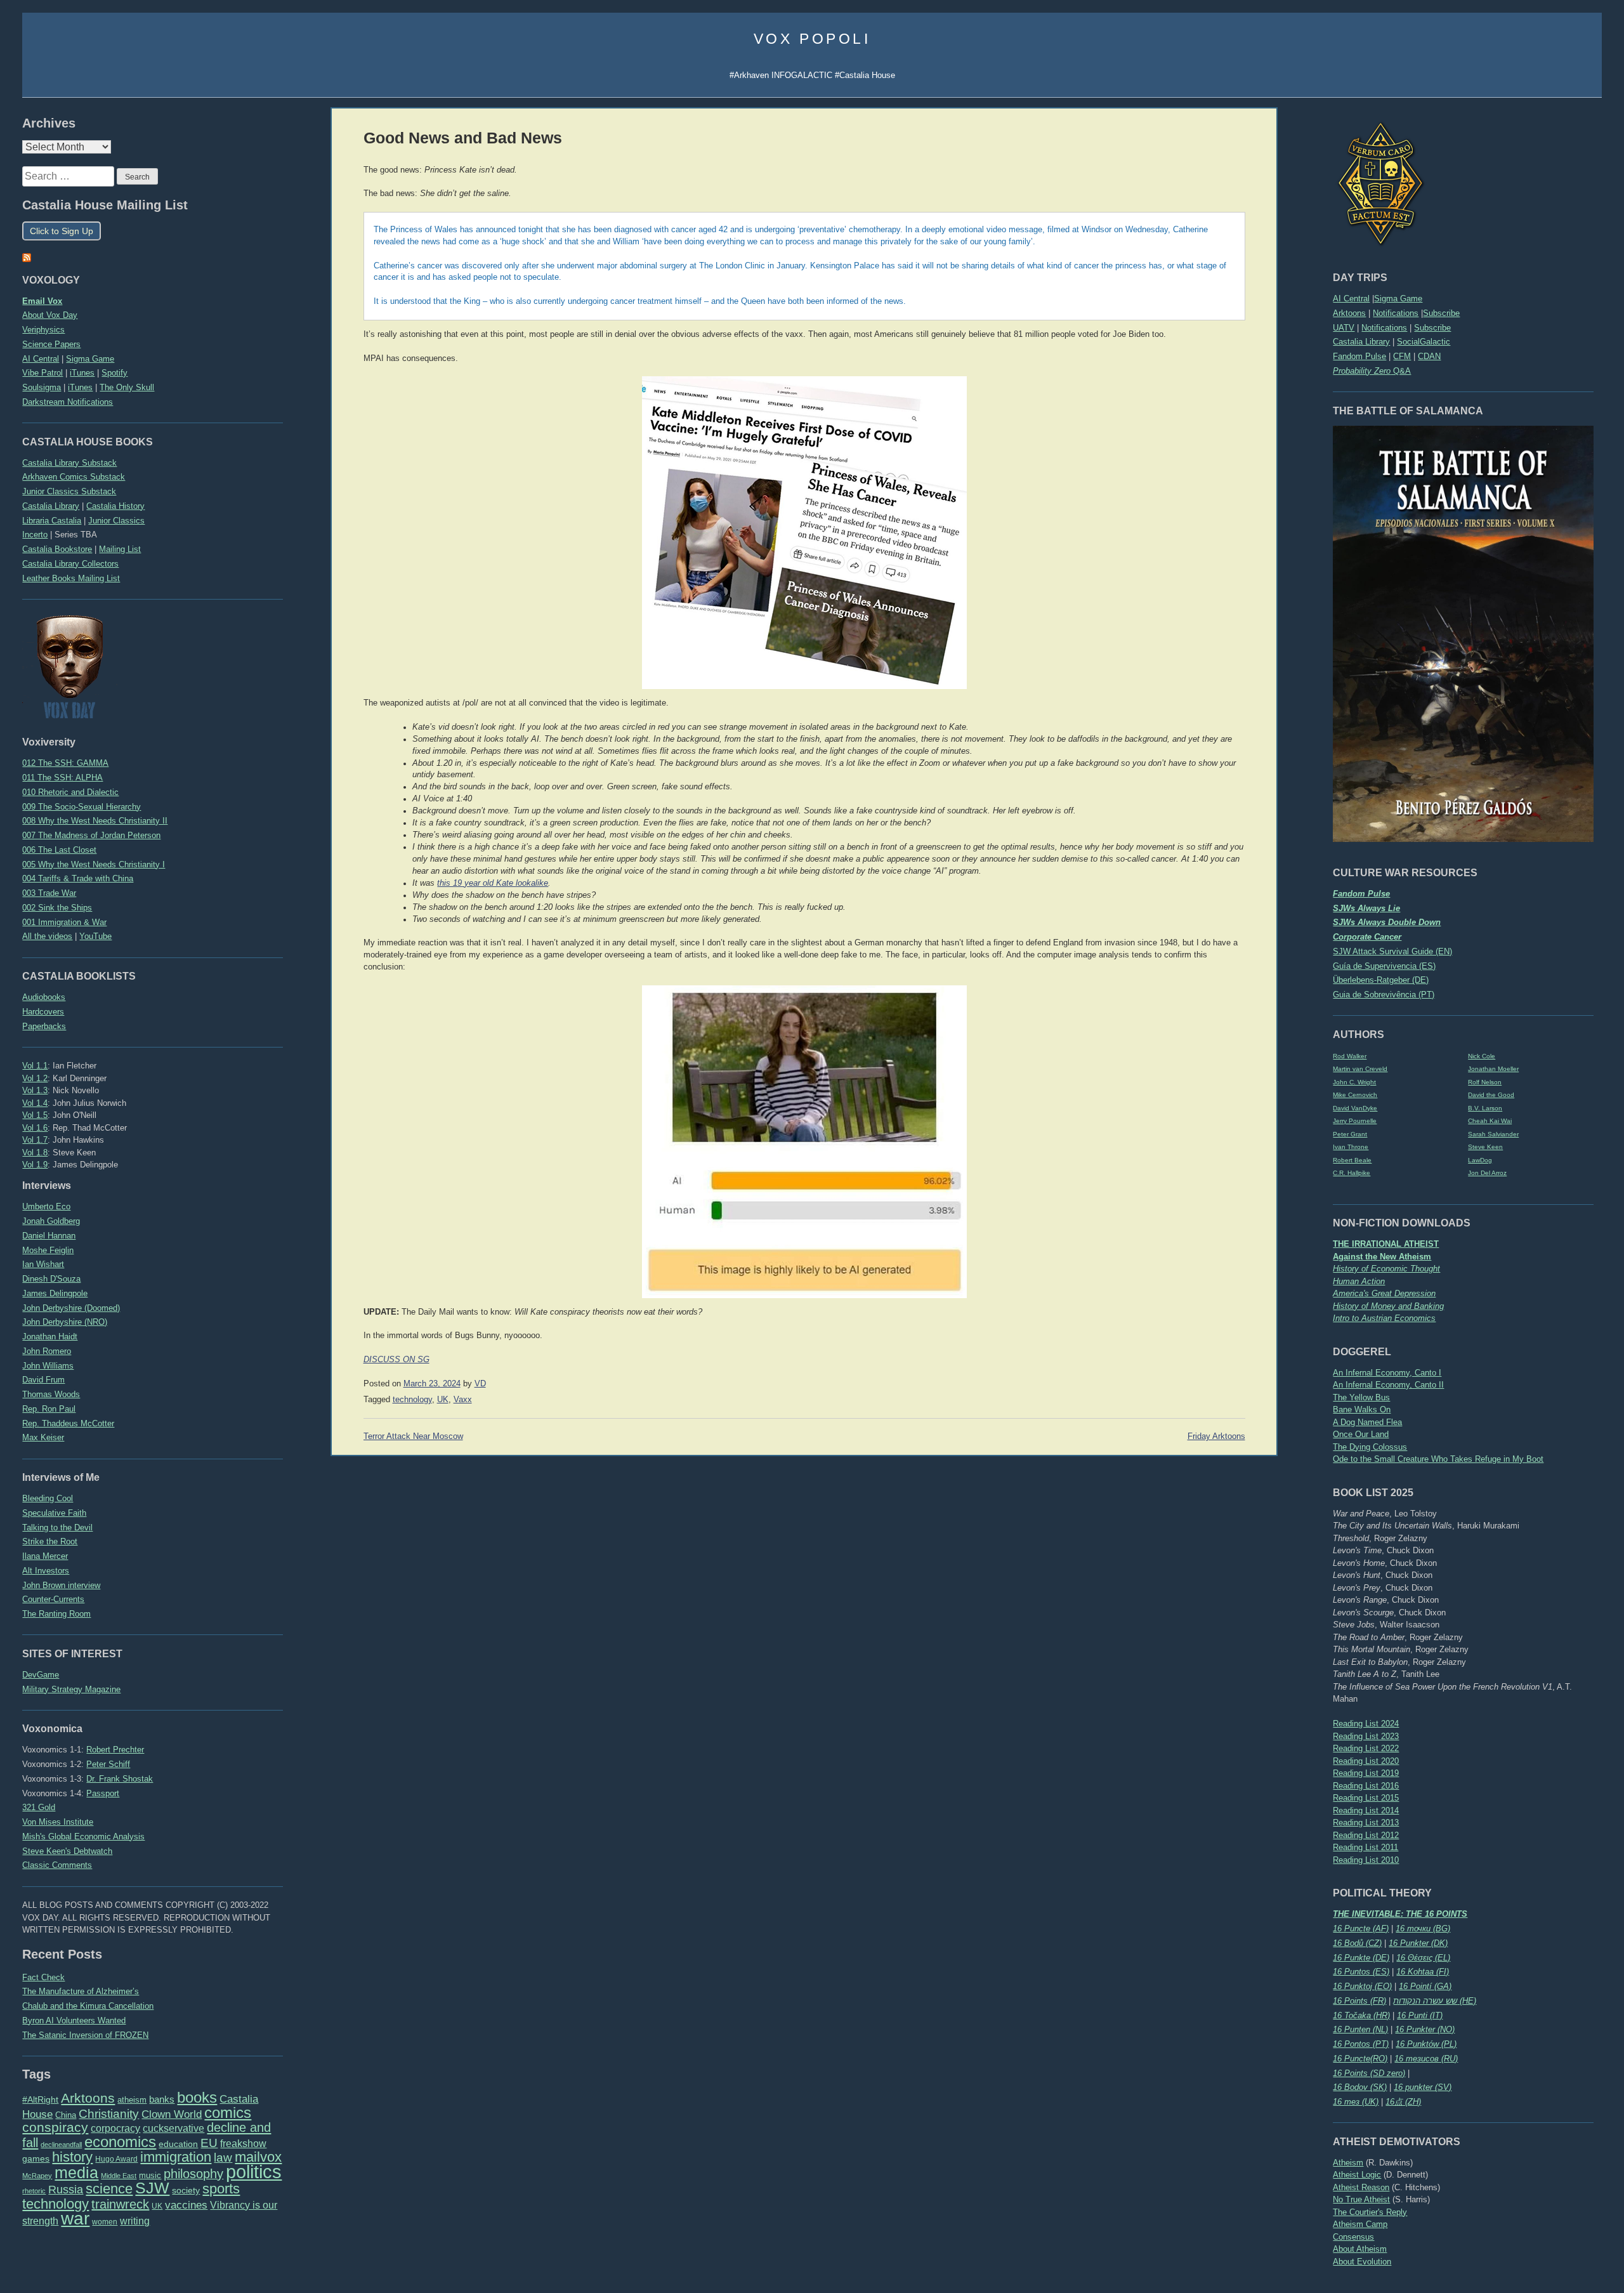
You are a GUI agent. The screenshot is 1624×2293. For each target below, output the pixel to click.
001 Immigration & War (64, 922)
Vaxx (463, 1400)
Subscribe (1441, 313)
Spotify (115, 373)
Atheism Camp (1360, 2224)
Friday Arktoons (1216, 1436)
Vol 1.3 (35, 1090)
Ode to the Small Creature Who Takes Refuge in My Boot (1438, 1459)
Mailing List (120, 549)
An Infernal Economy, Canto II (1388, 1385)
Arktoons (1349, 313)
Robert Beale (1352, 1160)
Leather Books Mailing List (71, 578)
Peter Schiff (108, 1764)
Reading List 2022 (1366, 1748)
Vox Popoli (812, 39)
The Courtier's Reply (1370, 2212)
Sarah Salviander (1493, 1134)
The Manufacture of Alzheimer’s (81, 1991)
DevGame (41, 1675)
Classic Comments (57, 1865)
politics (254, 2171)
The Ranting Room (56, 1614)
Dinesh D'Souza (51, 1279)
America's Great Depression (1384, 1293)
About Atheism (1360, 2249)
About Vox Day (50, 315)
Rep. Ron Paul (49, 1409)
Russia (66, 2190)
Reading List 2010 (1366, 1860)
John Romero (47, 1351)
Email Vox (42, 301)
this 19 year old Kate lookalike (493, 883)
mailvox (258, 2157)
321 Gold (39, 1807)
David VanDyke (1355, 1108)
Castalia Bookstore (57, 549)
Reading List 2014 (1366, 1810)
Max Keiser (43, 1437)
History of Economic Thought (1386, 1269)
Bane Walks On (1362, 1409)
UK (157, 2206)
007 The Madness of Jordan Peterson (91, 835)
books (197, 2097)
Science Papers (51, 344)
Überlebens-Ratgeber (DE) (1381, 980)
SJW (152, 2188)
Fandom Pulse (1359, 356)
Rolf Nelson (1485, 1082)
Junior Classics (116, 521)
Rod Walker (1350, 1056)
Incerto (35, 535)
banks (162, 2099)
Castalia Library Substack (69, 463)
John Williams (48, 1366)
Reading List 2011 (1365, 1847)
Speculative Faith (54, 1513)
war (75, 2218)
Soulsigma (42, 387)
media (76, 2172)
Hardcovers (43, 1012)
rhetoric (34, 2191)
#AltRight (40, 2099)
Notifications (1396, 313)
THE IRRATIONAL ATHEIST (1386, 1244)
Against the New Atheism (1382, 1257)
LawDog (1480, 1160)
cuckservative (174, 2128)
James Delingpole (55, 1293)
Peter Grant (1350, 1134)
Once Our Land (1361, 1434)
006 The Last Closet (59, 850)
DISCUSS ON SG (396, 1360)
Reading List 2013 (1366, 1823)
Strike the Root (50, 1541)
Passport (103, 1793)
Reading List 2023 (1366, 1736)
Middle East (119, 2176)
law (223, 2158)
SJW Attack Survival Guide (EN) (1392, 951)
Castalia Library (1361, 342)
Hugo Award (116, 2159)
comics (228, 2112)
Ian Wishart (43, 1264)
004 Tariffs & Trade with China (78, 878)
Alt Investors (46, 1571)
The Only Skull (127, 387)
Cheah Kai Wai (1490, 1121)
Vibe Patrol (43, 373)
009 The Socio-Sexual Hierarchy (82, 807)
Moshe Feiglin (48, 1250)
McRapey (37, 2176)
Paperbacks (44, 1026)
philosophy (193, 2174)
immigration (176, 2157)
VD (480, 1384)
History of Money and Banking (1388, 1306)
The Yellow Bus (1361, 1397)
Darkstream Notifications (68, 402)
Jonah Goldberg (51, 1221)
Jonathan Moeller (1493, 1069)
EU (209, 2143)
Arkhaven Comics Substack (74, 477)
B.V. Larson (1485, 1108)
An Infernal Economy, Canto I (1387, 1373)
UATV (1344, 328)
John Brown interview (61, 1585)
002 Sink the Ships (57, 908)
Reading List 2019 (1366, 1773)
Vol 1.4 (35, 1103)
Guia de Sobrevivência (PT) (1384, 995)
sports (221, 2189)
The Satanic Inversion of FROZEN (85, 2035)
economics (120, 2142)
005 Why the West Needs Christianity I (94, 864)
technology (56, 2204)
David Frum (43, 1380)
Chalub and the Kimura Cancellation (88, 2006)
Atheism (1348, 2163)
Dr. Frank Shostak (120, 1779)
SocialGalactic (1424, 342)
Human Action (1359, 1281)
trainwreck (120, 2204)
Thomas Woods (51, 1394)
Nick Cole (1482, 1056)
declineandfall (61, 2145)
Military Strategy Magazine (71, 1689)
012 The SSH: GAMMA (65, 763)
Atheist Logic (1357, 2175)
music (150, 2175)
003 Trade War (49, 893)
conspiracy (55, 2127)
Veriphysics (43, 330)
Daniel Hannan (49, 1236)
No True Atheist (1361, 2199)
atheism (132, 2100)
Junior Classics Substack (69, 491)
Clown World (172, 2114)
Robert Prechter (115, 1750)
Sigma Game (1398, 299)
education (178, 2144)
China (66, 2115)
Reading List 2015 (1366, 1798)
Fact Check (43, 1977)
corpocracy (115, 2128)
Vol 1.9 (35, 1165)
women (105, 2222)
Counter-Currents (53, 1599)
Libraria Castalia (52, 521)
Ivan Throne (1351, 1147)
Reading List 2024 (1366, 1724)
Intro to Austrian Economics (1384, 1318)
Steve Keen (1485, 1147)
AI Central (1351, 299)
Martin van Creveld (1360, 1069)
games (36, 2159)
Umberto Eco (46, 1206)
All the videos (47, 936)
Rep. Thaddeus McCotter (68, 1423)
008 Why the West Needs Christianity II (95, 821)
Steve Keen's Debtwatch (67, 1851)
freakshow (243, 2144)
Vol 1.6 (35, 1128)
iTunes (82, 373)
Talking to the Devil (57, 1528)
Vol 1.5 (35, 1115)
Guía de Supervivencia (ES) (1384, 966)
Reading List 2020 (1366, 1761)
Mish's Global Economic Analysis (83, 1836)
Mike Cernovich (1355, 1095)
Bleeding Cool (48, 1498)
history (72, 2157)
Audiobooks (44, 997)
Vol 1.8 (35, 1153)
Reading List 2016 (1366, 1786)
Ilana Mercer (45, 1556)
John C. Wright (1354, 1082)
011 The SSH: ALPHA (62, 778)
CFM (1402, 356)
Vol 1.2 (35, 1078)
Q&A (1372, 371)
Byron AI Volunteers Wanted (74, 2020)
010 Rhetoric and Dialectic (70, 792)
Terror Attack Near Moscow (413, 1436)
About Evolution (1362, 2262)
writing (135, 2221)
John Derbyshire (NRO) (65, 1322)
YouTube (95, 936)
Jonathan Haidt (50, 1337)
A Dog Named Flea (1367, 1422)
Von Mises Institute (58, 1822)
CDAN (1429, 356)
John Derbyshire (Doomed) (71, 1308)
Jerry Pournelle (1355, 1121)
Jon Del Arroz (1487, 1173)
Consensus (1353, 2237)
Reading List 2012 (1366, 1835)
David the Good (1491, 1095)
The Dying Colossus (1370, 1447)
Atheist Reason (1361, 2187)
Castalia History (115, 506)
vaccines (186, 2205)
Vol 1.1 (35, 1066)
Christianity (109, 2113)
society (186, 2190)
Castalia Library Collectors (70, 564)
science (109, 2189)
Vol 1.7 (35, 1140)
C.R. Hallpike (1352, 1173)
